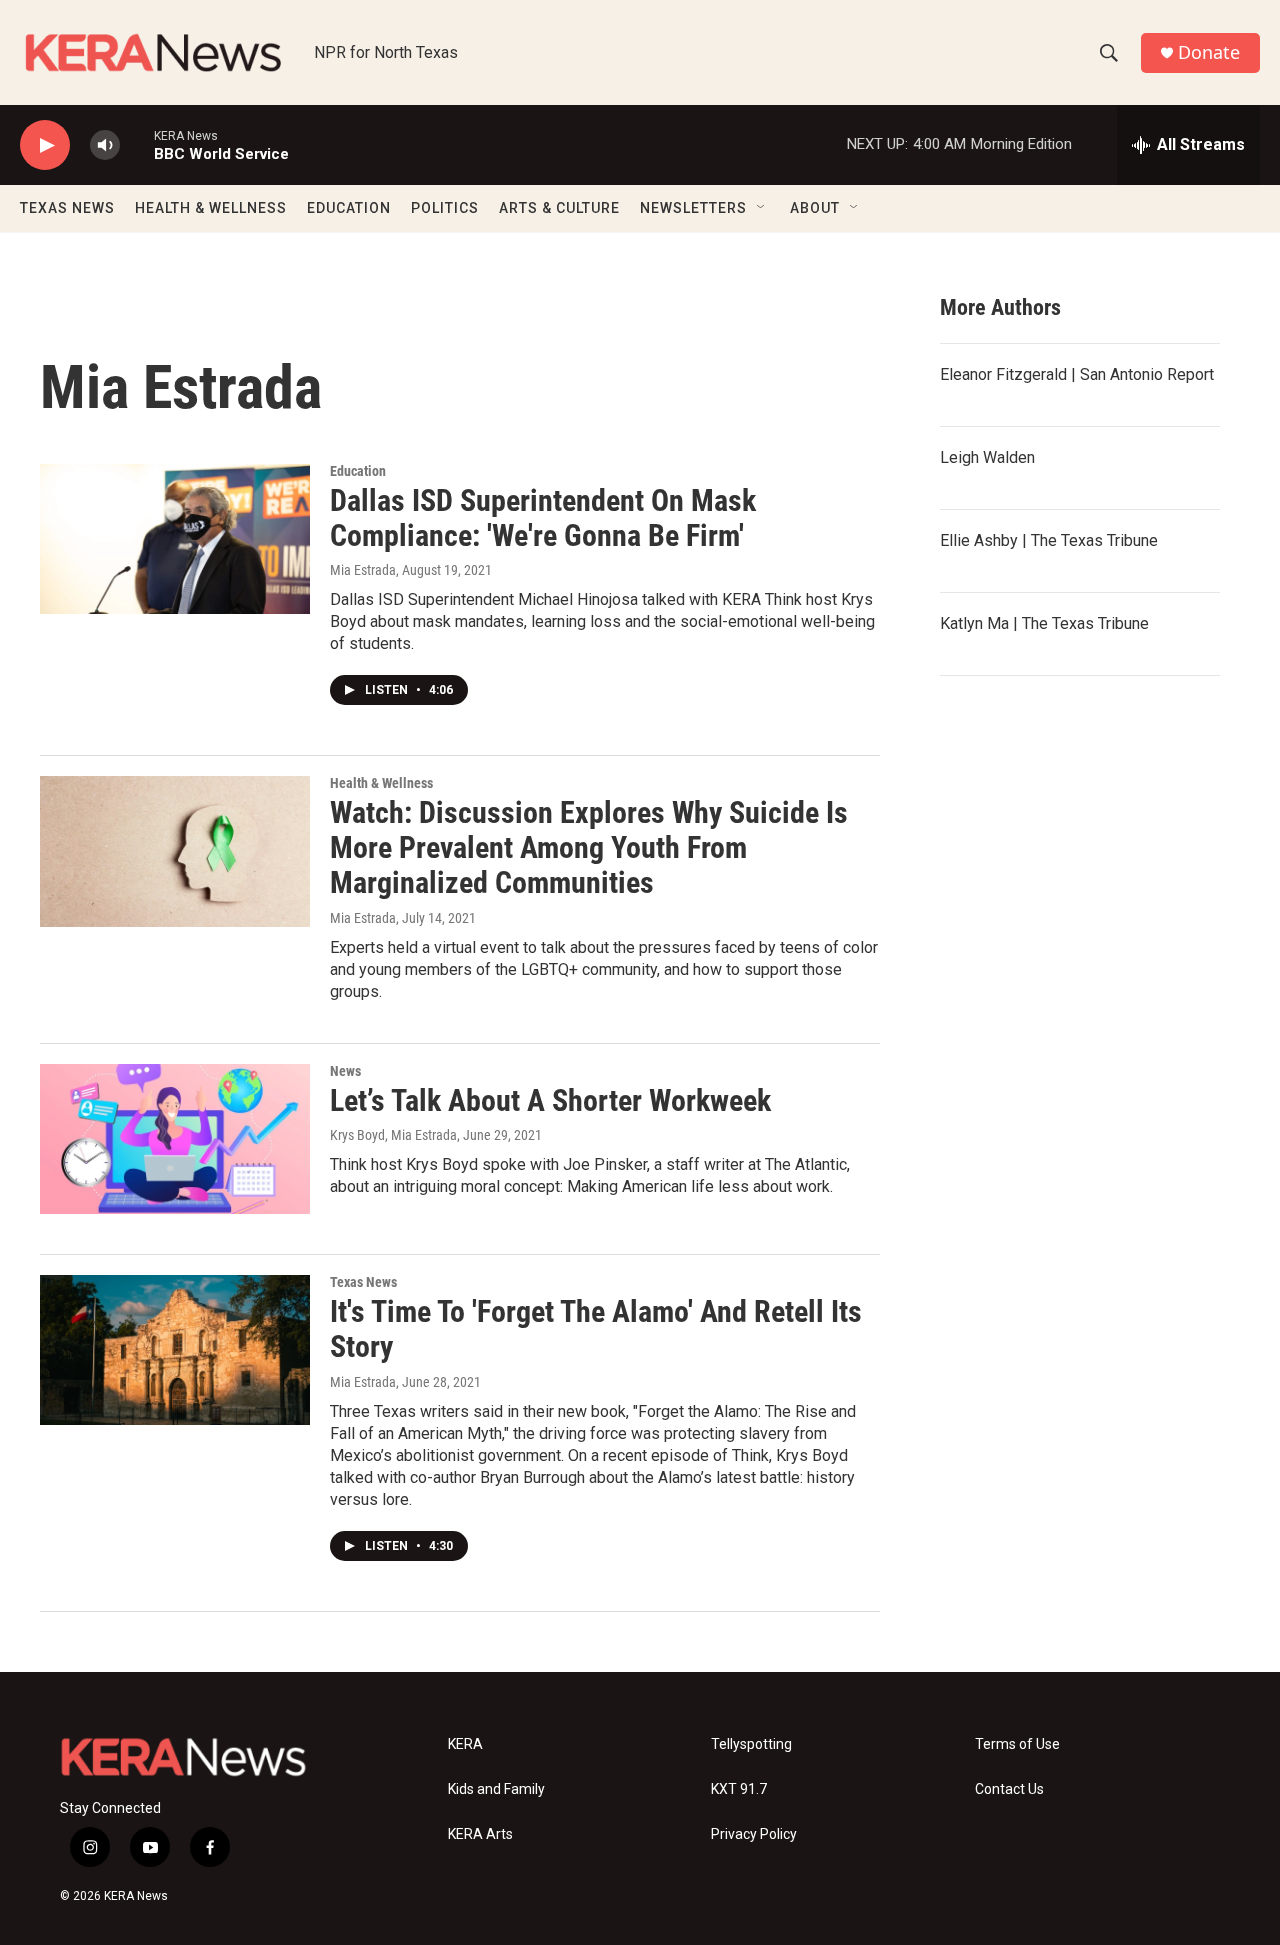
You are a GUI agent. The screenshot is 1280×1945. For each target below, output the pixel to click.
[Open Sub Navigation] (762, 208)
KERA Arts (480, 1834)
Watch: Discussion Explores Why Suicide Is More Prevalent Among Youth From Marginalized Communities (589, 847)
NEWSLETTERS (693, 208)
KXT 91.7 (739, 1789)
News (345, 1071)
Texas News (363, 1282)
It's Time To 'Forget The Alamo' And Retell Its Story (596, 1329)
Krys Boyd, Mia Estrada (393, 1135)
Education (358, 471)
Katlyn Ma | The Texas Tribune (1044, 623)
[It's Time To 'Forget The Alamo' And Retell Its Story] (175, 1350)
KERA (465, 1744)
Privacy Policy (754, 1834)
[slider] (137, 144)
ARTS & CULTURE (559, 208)
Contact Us (1009, 1789)
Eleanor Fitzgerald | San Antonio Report (1077, 374)
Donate (1209, 52)
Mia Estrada (363, 570)
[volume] (105, 145)
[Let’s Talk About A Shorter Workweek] (175, 1139)
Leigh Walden (987, 457)
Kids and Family (496, 1789)
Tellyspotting (751, 1744)
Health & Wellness (381, 783)
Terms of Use (1017, 1744)
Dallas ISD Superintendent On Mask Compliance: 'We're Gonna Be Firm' (543, 518)
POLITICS (445, 208)
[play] (45, 145)
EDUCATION (349, 208)
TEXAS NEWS (67, 208)
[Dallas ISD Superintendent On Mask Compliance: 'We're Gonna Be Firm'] (175, 539)
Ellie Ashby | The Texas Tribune (1049, 540)
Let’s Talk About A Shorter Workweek (550, 1100)
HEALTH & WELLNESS (211, 208)
